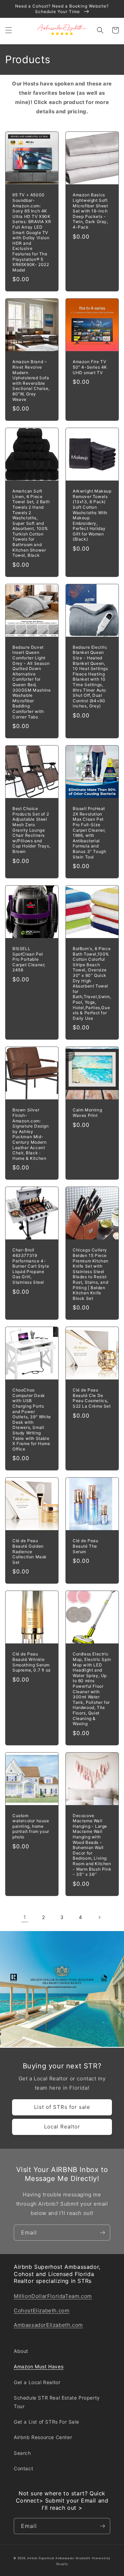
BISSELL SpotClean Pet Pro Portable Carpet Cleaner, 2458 (29, 959)
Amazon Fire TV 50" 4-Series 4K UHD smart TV (90, 367)
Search (22, 2453)
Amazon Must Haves (39, 2366)
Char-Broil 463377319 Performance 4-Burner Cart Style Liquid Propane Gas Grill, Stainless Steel (31, 1266)
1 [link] (25, 1917)
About (21, 2351)
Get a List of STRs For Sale (46, 2422)
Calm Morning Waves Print (87, 1113)
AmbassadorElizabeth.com (48, 2325)
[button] (9, 30)
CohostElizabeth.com (42, 2311)
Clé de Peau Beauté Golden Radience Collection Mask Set (30, 1551)
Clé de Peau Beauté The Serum (86, 1546)
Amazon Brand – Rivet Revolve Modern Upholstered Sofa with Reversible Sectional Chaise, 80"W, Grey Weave (31, 380)
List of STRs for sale (62, 2107)
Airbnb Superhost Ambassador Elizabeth (59, 2558)
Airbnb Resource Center (43, 2437)
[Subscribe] (102, 2233)
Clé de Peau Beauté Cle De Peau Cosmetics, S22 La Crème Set (92, 1398)
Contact (23, 2468)
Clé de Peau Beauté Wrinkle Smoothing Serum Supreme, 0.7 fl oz (32, 1662)
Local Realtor (62, 2127)
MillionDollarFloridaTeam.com (53, 2296)
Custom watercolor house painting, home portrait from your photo (31, 1826)
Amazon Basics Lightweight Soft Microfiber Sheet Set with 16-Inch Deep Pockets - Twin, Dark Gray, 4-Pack (90, 211)
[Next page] (99, 1917)
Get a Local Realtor (37, 2382)
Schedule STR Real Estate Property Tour (57, 2402)
